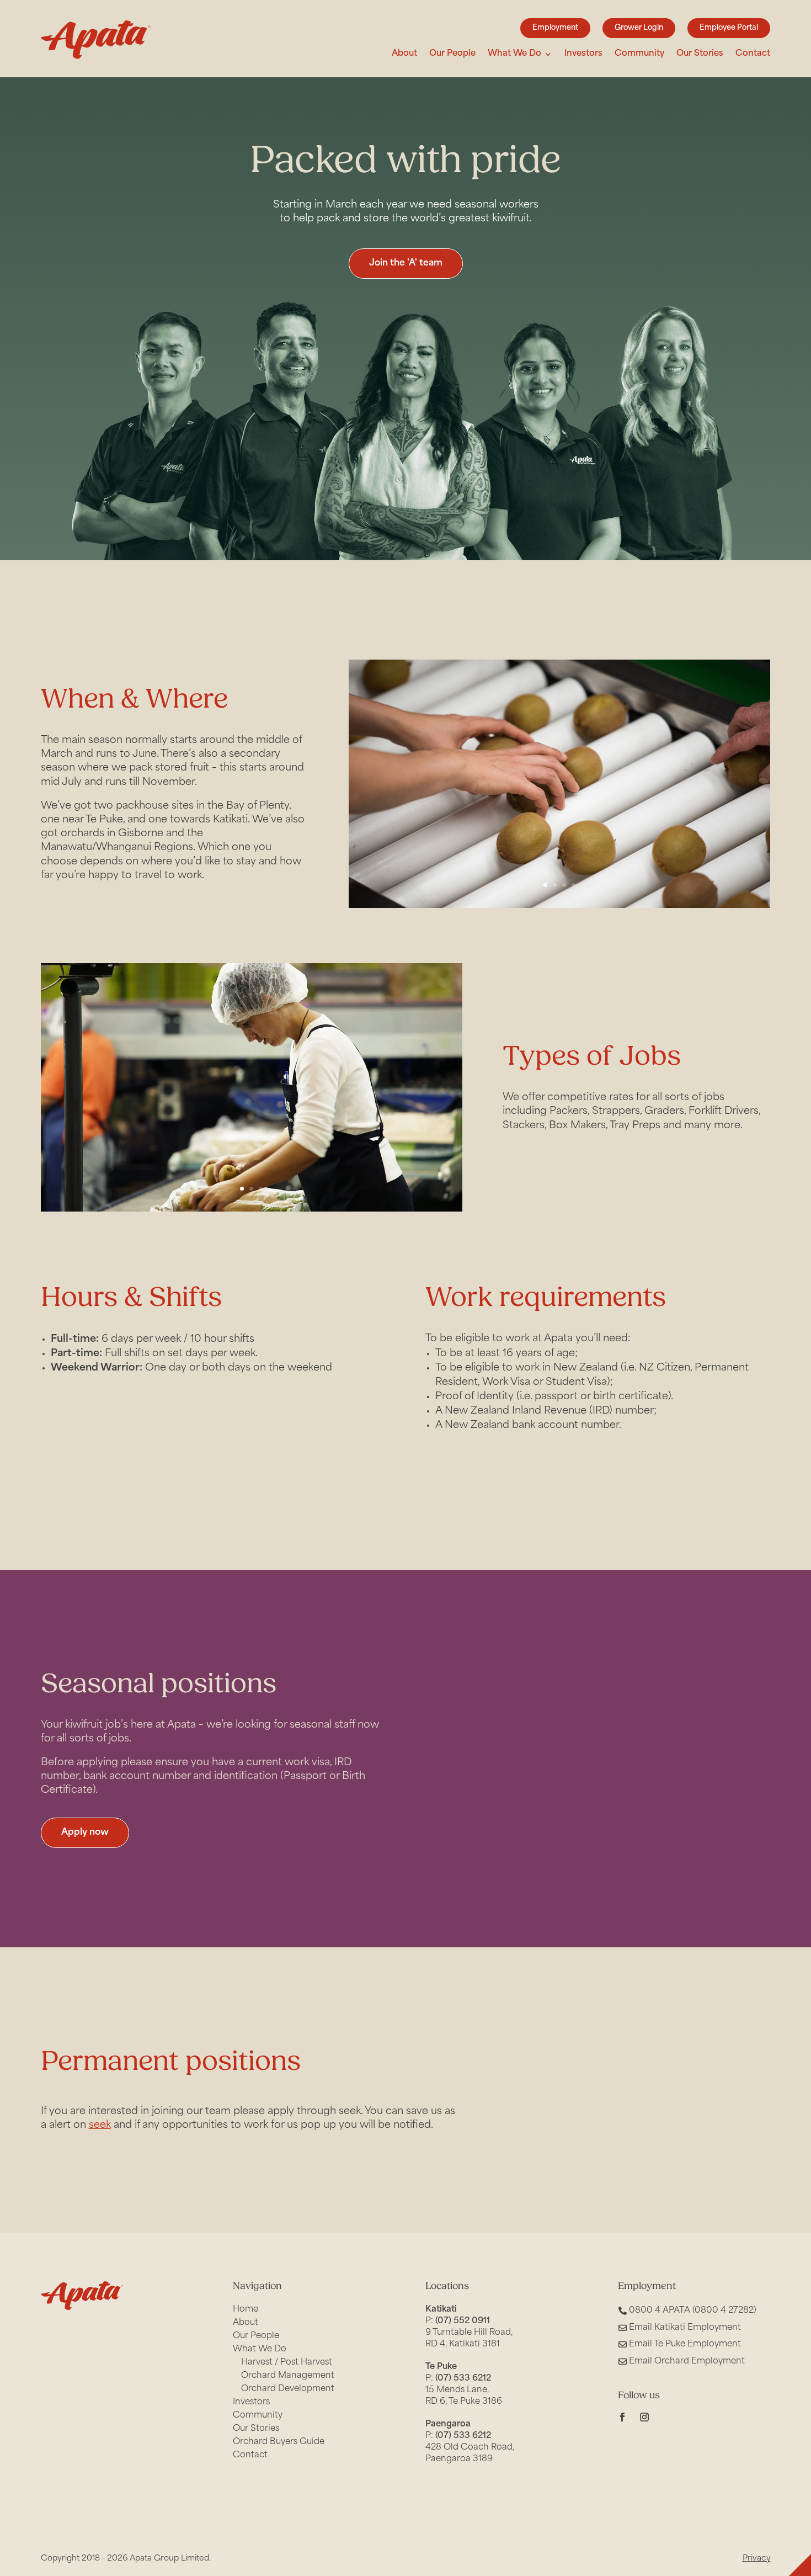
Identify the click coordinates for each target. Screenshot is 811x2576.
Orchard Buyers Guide (279, 2442)
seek (100, 2126)
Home (246, 2310)
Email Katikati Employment (685, 2328)
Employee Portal (729, 28)
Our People (452, 54)
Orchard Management (288, 2376)
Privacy (757, 2559)
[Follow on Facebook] (622, 2417)
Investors (583, 54)
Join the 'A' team (406, 263)
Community (639, 54)
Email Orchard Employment (687, 2362)
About (404, 54)
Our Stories (700, 54)
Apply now (85, 1833)
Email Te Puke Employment (685, 2344)
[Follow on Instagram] (644, 2417)
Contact (753, 54)
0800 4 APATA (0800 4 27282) (693, 2311)
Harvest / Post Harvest (287, 2363)
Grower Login (639, 28)
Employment (555, 28)
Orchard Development (288, 2389)
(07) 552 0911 (463, 2321)
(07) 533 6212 (463, 2379)
